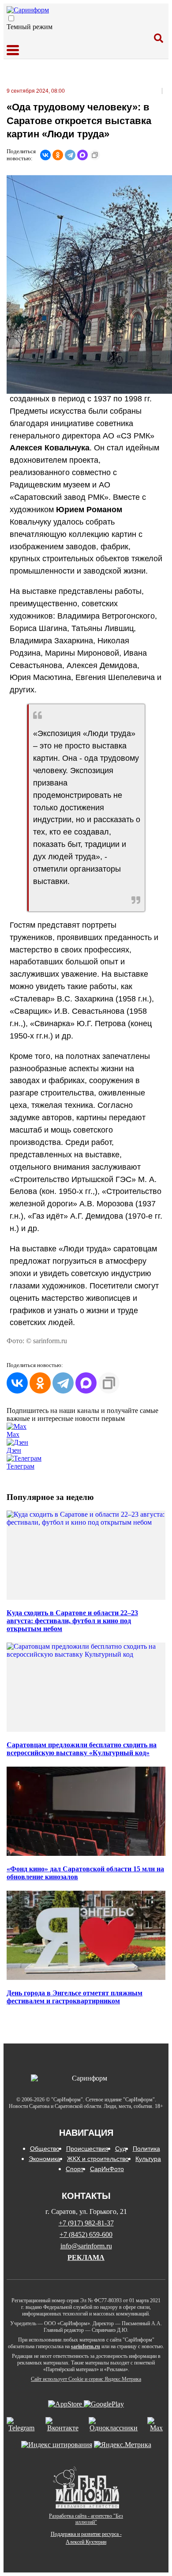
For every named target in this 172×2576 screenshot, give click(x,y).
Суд (121, 2149)
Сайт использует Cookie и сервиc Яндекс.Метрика (86, 2379)
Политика (146, 2149)
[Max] (156, 2425)
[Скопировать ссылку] (95, 155)
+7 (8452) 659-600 (86, 2234)
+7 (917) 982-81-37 (86, 2223)
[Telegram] (70, 155)
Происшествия (87, 2149)
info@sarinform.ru (86, 2246)
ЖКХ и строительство (98, 2159)
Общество (45, 2149)
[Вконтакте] (63, 2425)
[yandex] (57, 2445)
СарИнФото (107, 2169)
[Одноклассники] (58, 155)
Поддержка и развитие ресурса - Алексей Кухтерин (86, 2538)
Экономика (45, 2159)
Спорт (75, 2169)
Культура (148, 2159)
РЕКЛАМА (86, 2257)
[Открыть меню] (13, 51)
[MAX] (82, 155)
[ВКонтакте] (45, 155)
